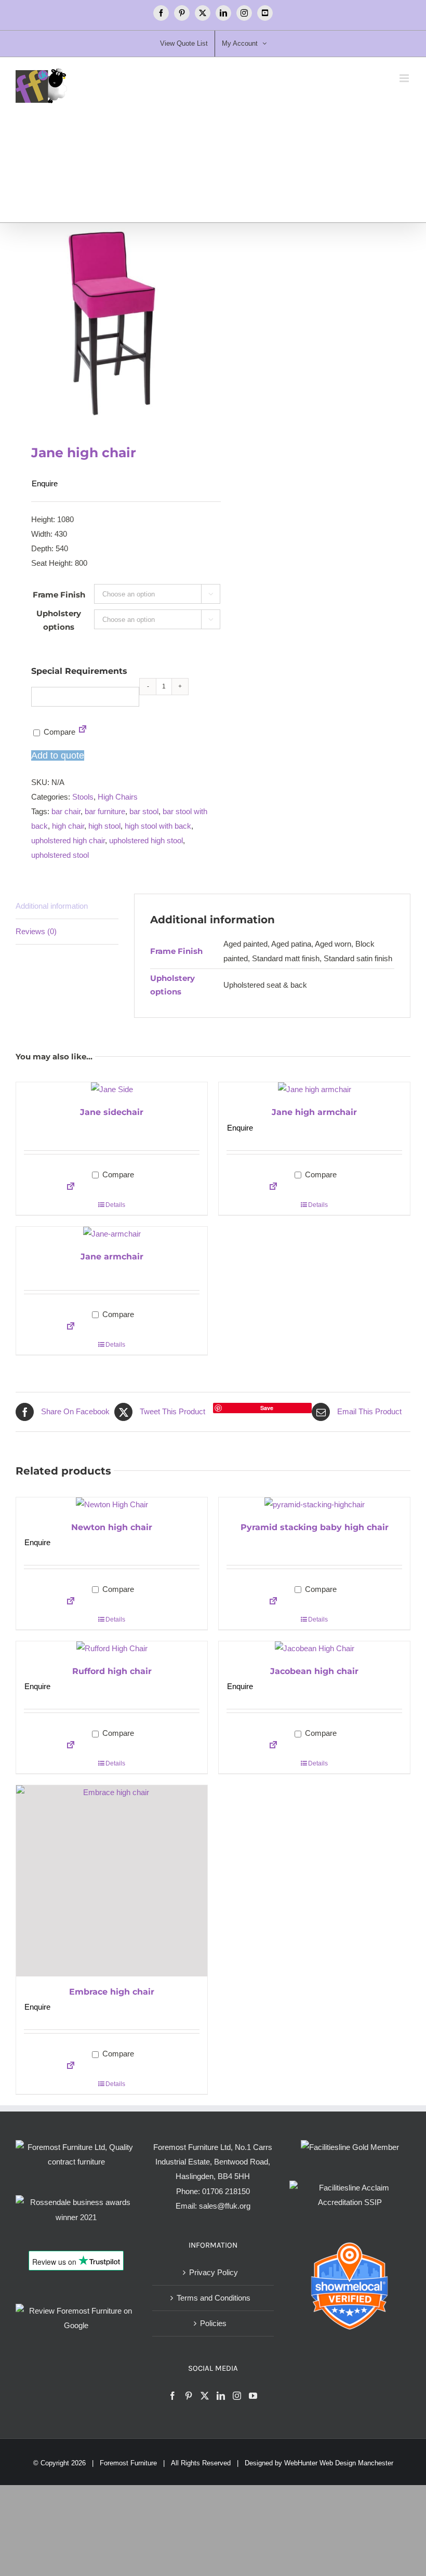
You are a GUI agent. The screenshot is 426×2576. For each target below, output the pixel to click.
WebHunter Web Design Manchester (339, 2463)
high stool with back (158, 826)
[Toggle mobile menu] (405, 78)
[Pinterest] (189, 2396)
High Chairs (118, 797)
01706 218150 (226, 2191)
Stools (83, 797)
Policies (213, 2323)
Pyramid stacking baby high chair (315, 1527)
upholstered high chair (68, 840)
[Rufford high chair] (112, 1649)
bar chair (66, 811)
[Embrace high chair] (112, 1881)
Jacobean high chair (314, 1671)
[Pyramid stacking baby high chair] (314, 1505)
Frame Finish (59, 595)
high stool (104, 826)
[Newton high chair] (112, 1505)
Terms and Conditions (214, 2298)
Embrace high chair (112, 1992)
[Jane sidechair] (112, 1090)
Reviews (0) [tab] (36, 931)
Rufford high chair (112, 1671)
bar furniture (105, 811)
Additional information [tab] (52, 906)
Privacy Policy (214, 2272)
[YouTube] (253, 2396)
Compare (58, 732)
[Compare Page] (83, 732)
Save (267, 1408)
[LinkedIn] (221, 2396)
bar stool (144, 811)
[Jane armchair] (112, 1234)
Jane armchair (112, 1257)
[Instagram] (237, 2396)
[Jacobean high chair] (314, 1649)
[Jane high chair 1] (110, 323)
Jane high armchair (314, 1112)
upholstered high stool (146, 840)
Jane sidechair (112, 1112)
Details (115, 1205)
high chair (68, 826)
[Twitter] (205, 2396)
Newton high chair (112, 1527)
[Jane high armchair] (314, 1090)
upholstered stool (60, 855)
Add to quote (58, 755)
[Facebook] (172, 2396)
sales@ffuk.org (225, 2206)
